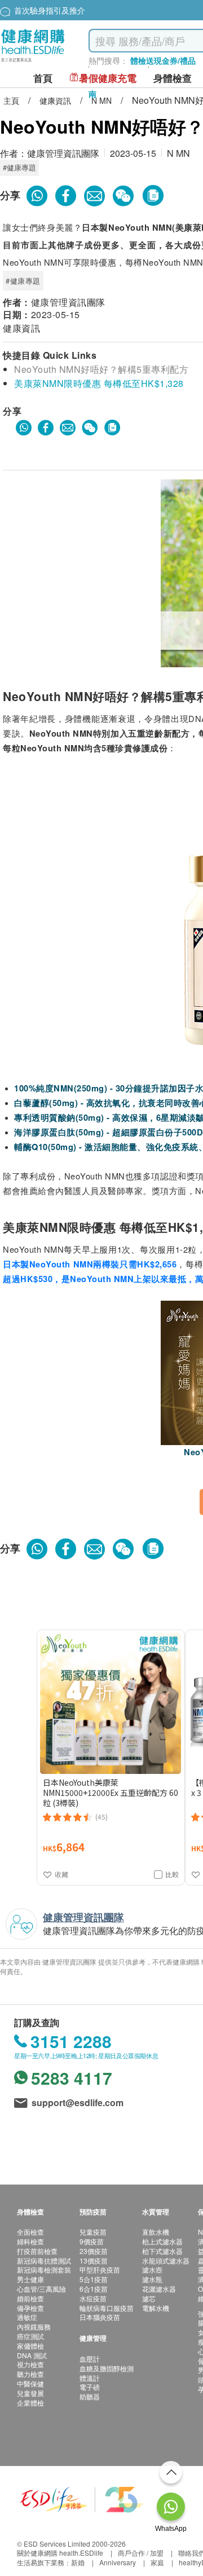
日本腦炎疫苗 (100, 2317)
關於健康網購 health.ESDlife (60, 2553)
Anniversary (118, 2562)
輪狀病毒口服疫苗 (107, 2308)
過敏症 (27, 2317)
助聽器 (90, 2396)
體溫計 (90, 2378)
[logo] (33, 62)
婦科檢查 (30, 2241)
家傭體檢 (30, 2346)
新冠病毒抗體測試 (44, 2260)
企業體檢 (30, 2403)
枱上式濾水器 (162, 2241)
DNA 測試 (32, 2355)
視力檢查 (30, 2364)
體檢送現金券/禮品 (163, 60)
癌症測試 (30, 2336)
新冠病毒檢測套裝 (44, 2269)
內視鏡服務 (34, 2326)
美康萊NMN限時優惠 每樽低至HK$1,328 (99, 383)
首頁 (43, 78)
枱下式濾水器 (162, 2251)
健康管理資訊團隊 (63, 153)
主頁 (12, 100)
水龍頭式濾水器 (166, 2260)
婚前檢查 (30, 2298)
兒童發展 (30, 2393)
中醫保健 (30, 2383)
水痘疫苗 (93, 2298)
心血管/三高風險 (41, 2289)
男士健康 (30, 2279)
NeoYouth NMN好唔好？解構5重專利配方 (101, 369)
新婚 (78, 2562)
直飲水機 (156, 2232)
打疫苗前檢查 (37, 2251)
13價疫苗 (94, 2260)
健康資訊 (56, 100)
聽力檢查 (30, 2374)
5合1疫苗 (94, 2279)
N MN (103, 100)
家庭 (157, 2562)
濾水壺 (152, 2269)
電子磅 (90, 2387)
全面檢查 (30, 2232)
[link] (82, 2498)
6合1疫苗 (94, 2289)
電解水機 (156, 2308)
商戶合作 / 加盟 (141, 2553)
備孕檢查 (30, 2308)
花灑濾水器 (159, 2289)
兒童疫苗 (93, 2232)
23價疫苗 (94, 2251)
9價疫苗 (92, 2241)
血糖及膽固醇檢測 (107, 2368)
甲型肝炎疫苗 (100, 2269)
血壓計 (90, 2359)
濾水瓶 (152, 2279)
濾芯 (149, 2298)
